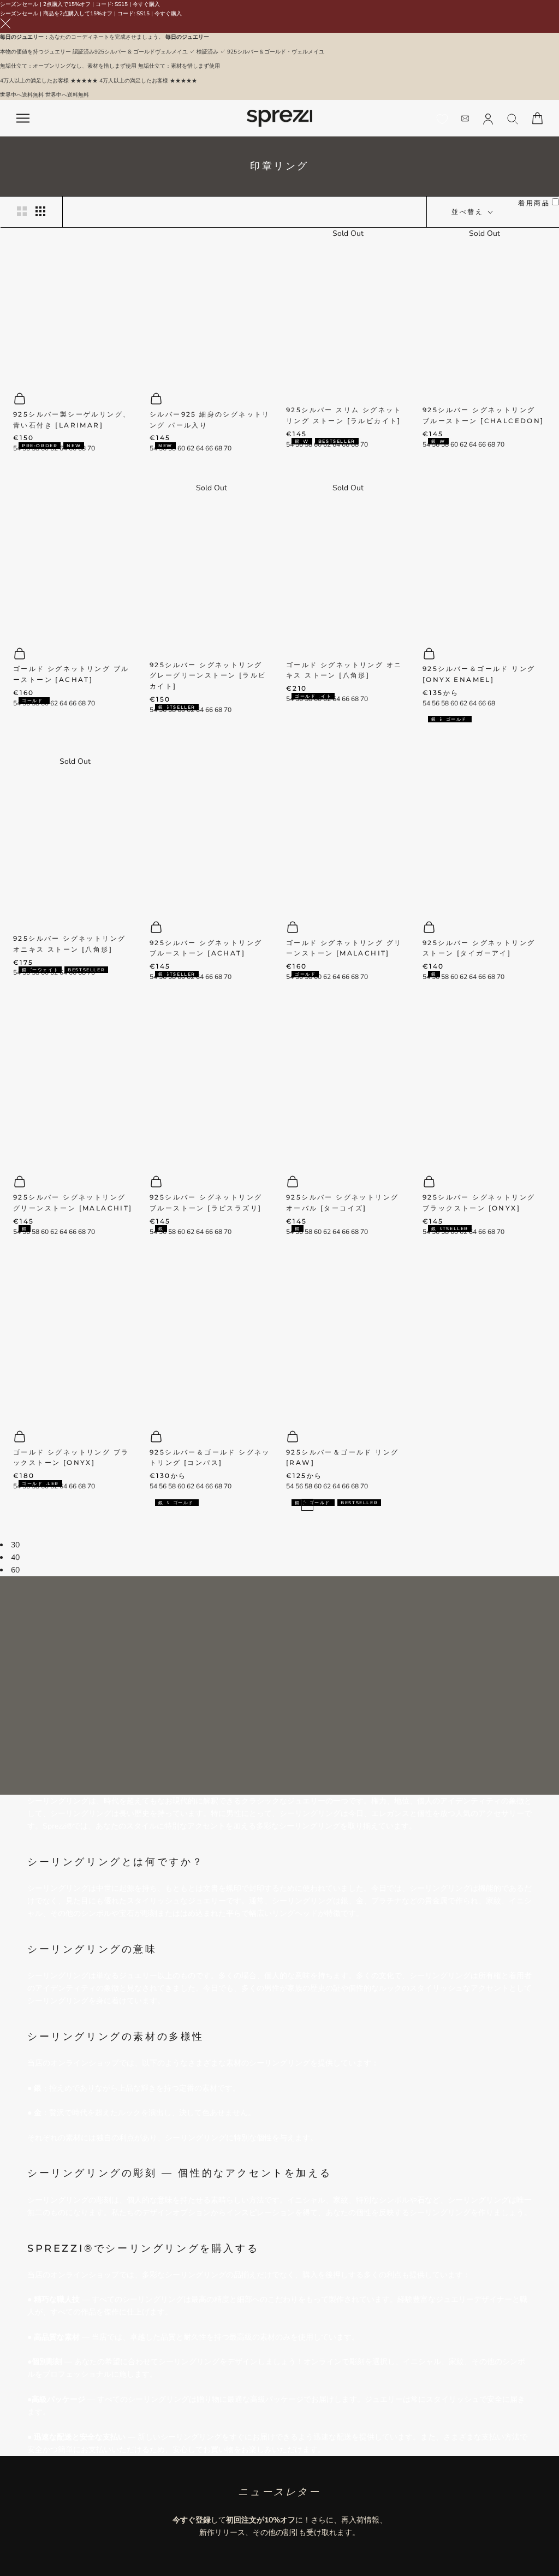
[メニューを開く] (23, 118)
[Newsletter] (465, 118)
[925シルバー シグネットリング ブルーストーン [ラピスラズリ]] (211, 1087)
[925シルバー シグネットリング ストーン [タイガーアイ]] (484, 832)
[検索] (513, 118)
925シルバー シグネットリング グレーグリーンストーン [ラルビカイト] (208, 676)
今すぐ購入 (146, 4)
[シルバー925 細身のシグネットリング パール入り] (211, 304)
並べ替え (469, 212)
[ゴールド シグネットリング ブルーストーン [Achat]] (75, 559)
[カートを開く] (537, 118)
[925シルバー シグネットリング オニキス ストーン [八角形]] (75, 845)
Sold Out (348, 233)
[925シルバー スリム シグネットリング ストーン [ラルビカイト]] (348, 317)
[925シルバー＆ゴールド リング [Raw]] (348, 1342)
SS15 (121, 4)
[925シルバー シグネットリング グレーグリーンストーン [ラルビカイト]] (211, 571)
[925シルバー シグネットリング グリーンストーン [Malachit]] (75, 1087)
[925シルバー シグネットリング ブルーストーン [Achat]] (211, 832)
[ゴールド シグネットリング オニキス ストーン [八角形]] (348, 571)
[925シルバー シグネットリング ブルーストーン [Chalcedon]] (484, 317)
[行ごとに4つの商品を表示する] (40, 211)
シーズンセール (19, 4)
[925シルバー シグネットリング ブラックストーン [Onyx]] (484, 1087)
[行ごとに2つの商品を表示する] (22, 211)
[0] (442, 119)
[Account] (488, 118)
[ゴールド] (444, 722)
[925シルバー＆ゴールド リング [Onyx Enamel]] (484, 559)
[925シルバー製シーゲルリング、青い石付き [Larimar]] (75, 304)
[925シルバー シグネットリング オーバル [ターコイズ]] (348, 1087)
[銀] (430, 722)
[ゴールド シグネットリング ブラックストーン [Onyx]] (75, 1342)
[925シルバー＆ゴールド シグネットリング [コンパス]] (211, 1342)
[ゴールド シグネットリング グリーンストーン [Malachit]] (348, 832)
